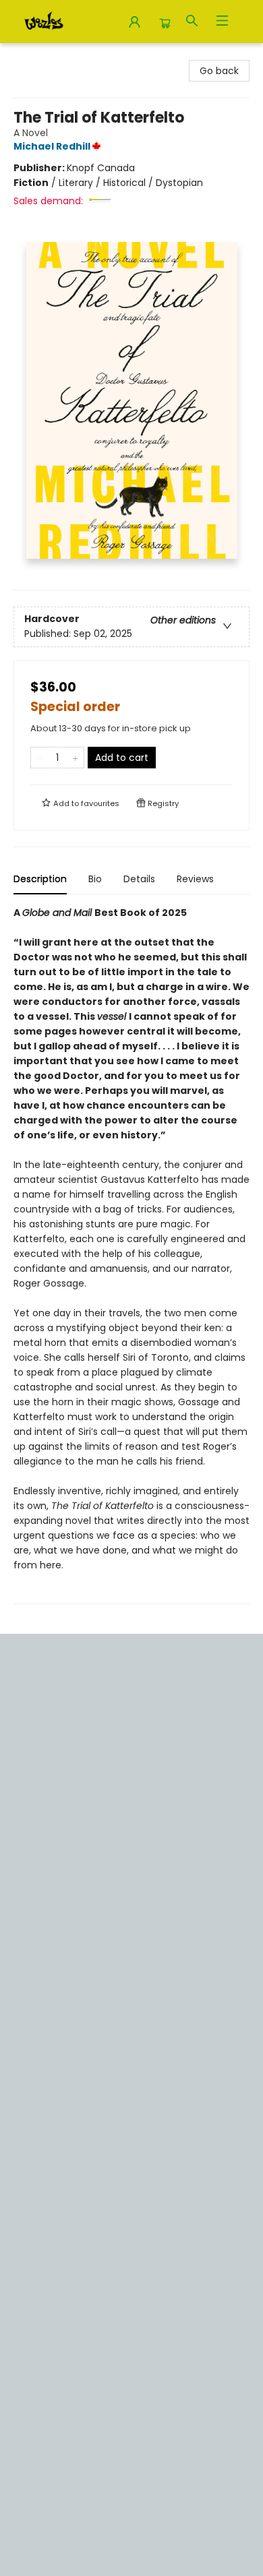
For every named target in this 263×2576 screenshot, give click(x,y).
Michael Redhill (52, 146)
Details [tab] (139, 879)
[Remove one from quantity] (39, 758)
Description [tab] (40, 879)
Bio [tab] (95, 879)
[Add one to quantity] (75, 758)
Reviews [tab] (195, 879)
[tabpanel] (131, 1255)
